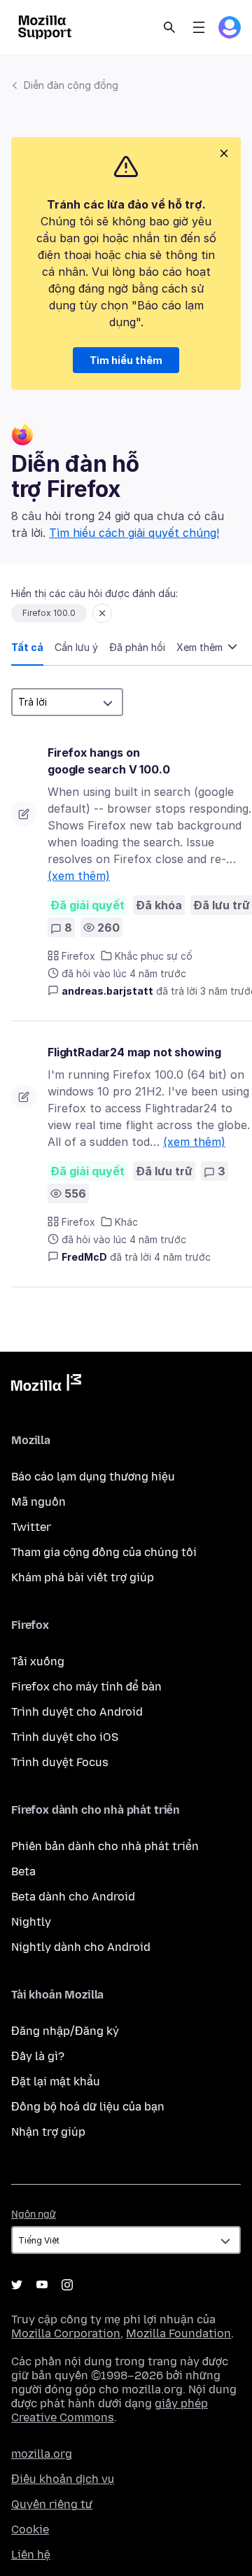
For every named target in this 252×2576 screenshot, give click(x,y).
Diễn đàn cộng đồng (71, 85)
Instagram (67, 2285)
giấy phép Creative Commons (110, 2410)
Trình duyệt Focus (60, 1762)
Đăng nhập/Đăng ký (65, 2031)
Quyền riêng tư (52, 2504)
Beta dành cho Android (73, 1897)
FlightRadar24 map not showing (134, 1052)
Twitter (31, 1527)
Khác (126, 1222)
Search (169, 27)
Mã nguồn (38, 1502)
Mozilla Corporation (66, 2333)
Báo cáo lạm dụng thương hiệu (93, 1477)
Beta (23, 1871)
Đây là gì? (38, 2056)
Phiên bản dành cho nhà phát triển (105, 1846)
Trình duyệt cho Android (77, 1712)
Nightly (31, 1922)
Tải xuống (38, 1661)
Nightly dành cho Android (81, 1947)
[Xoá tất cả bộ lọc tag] (102, 613)
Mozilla (46, 1385)
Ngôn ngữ (34, 2214)
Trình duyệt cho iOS (65, 1737)
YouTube (42, 2285)
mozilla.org (42, 2454)
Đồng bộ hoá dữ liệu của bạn (88, 2107)
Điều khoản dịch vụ (63, 2479)
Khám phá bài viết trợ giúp (83, 1577)
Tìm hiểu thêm (126, 360)
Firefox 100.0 (49, 613)
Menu (199, 27)
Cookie (30, 2529)
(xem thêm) (79, 876)
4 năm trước (182, 1257)
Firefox (78, 956)
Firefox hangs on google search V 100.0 (109, 761)
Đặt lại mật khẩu (56, 2081)
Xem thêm (201, 647)
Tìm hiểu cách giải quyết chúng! (134, 533)
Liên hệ (31, 2555)
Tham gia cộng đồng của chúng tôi (104, 1552)
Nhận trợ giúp (48, 2132)
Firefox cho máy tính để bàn (86, 1687)
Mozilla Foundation (178, 2333)
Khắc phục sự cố (154, 956)
